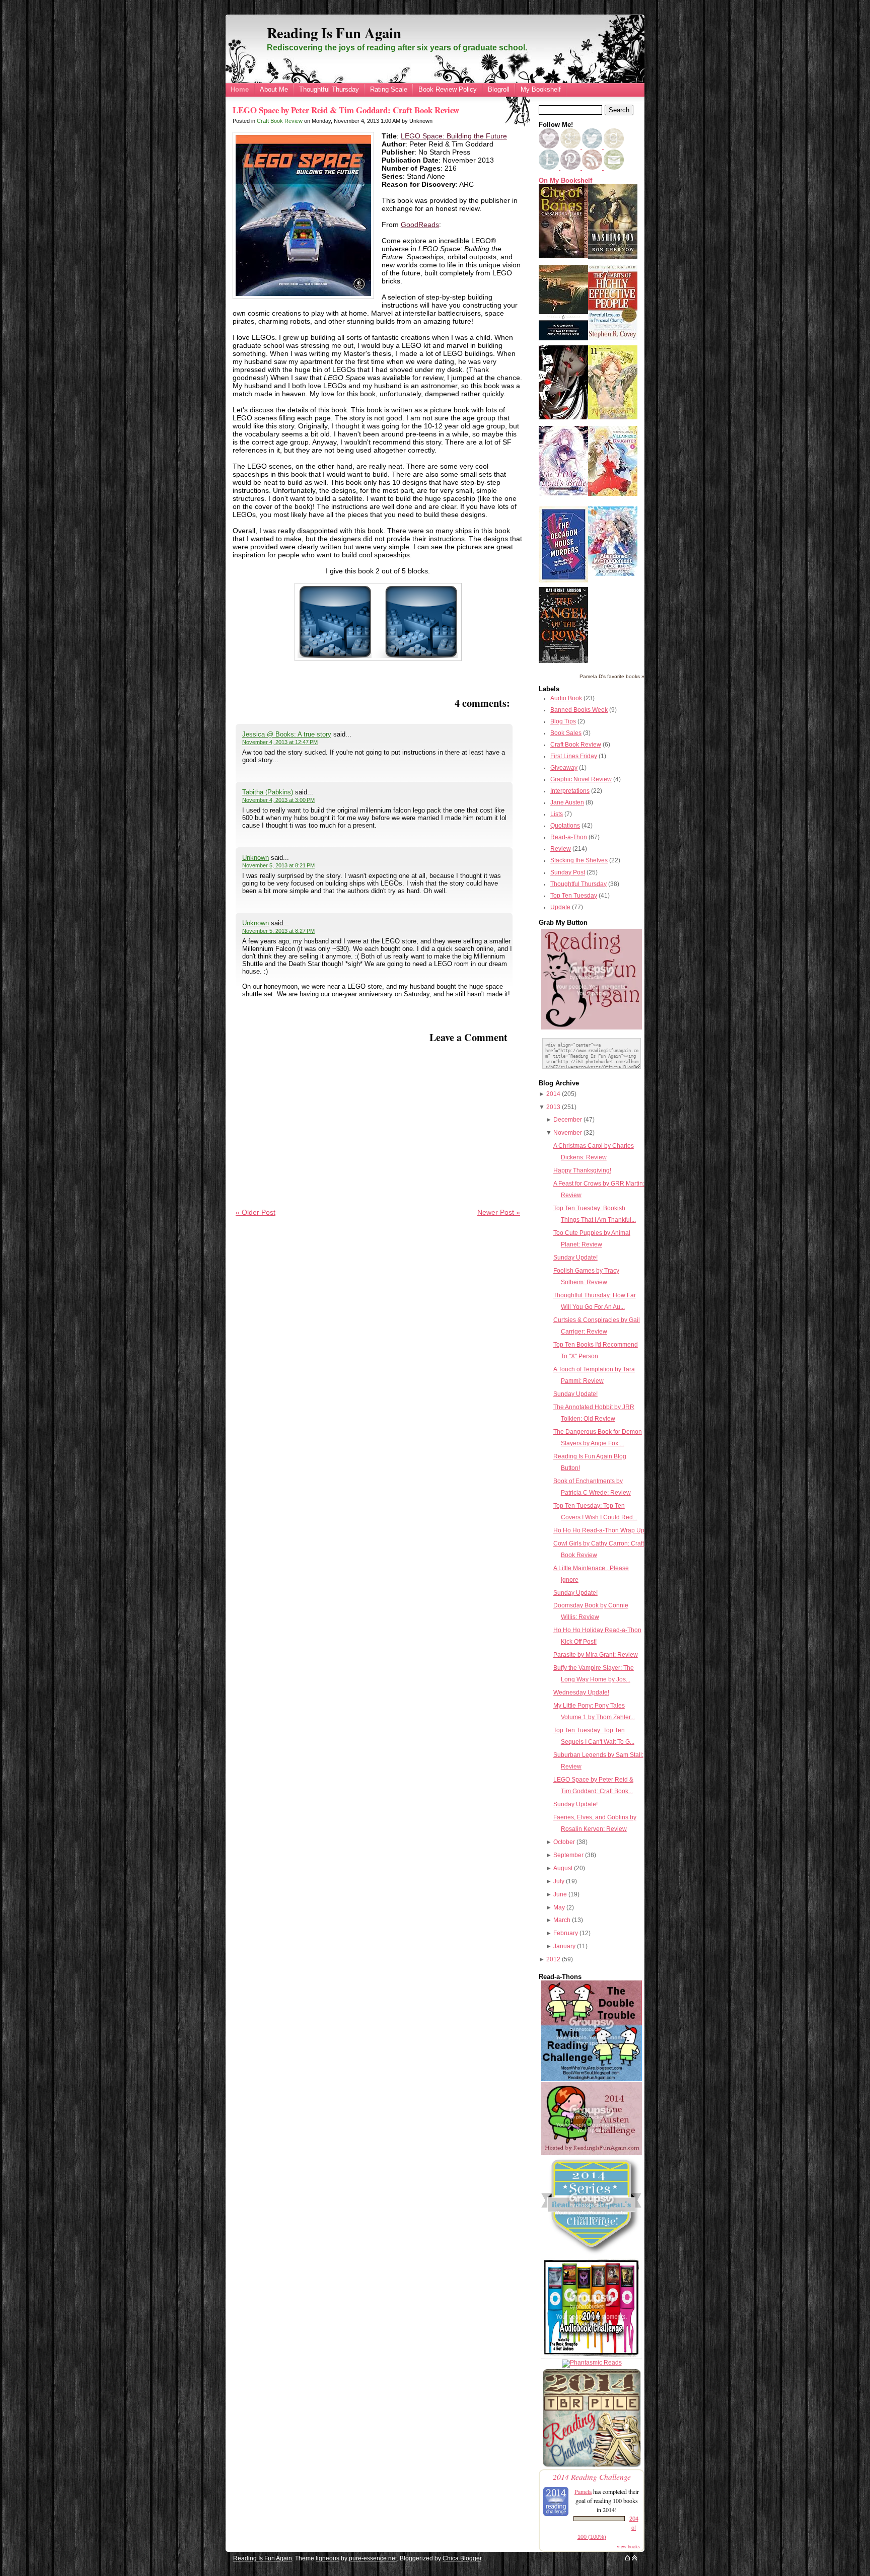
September (568, 1855)
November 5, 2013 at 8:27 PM (278, 931)
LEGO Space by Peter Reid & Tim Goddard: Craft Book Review (346, 110)
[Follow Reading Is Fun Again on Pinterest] (571, 168)
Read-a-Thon (569, 837)
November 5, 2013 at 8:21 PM (278, 865)
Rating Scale (389, 89)
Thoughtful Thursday (329, 89)
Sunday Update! (575, 1258)
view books (628, 2546)
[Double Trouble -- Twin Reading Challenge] (592, 2079)
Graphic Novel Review (581, 779)
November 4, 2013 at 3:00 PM (278, 800)
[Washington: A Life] (613, 257)
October (564, 1842)
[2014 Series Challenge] (592, 2255)
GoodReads (420, 225)
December (568, 1120)
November (568, 1133)
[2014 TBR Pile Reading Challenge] (592, 2466)
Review (561, 849)
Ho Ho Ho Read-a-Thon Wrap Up (599, 1530)
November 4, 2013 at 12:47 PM (280, 742)
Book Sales (566, 733)
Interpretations (570, 791)
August (563, 1868)
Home (240, 89)
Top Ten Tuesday (574, 896)
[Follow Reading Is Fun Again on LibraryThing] (550, 168)
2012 (553, 1959)
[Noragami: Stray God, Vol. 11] (613, 417)
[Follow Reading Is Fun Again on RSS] (593, 168)
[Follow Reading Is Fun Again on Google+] (571, 146)
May (559, 1907)
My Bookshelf (541, 89)
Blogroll (499, 89)
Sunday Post (568, 872)
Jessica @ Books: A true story (287, 734)
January (564, 1946)
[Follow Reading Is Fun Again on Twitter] (593, 146)
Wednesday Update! (581, 1692)
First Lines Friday (574, 756)
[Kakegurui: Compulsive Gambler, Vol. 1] (563, 417)
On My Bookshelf (565, 181)
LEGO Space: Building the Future (454, 136)
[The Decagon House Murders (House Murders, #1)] (563, 580)
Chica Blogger (462, 2558)
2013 (553, 1107)
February (566, 1933)
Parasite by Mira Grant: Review (596, 1655)
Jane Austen (567, 802)
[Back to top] (634, 2558)
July (559, 1881)
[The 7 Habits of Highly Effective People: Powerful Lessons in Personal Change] (613, 338)
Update (560, 907)
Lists (557, 814)
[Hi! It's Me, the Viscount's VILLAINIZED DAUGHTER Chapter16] (613, 494)
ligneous (328, 2558)
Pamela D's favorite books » (612, 676)
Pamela (583, 2491)
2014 (553, 1094)
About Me (274, 89)
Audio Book (566, 698)
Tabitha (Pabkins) (268, 792)
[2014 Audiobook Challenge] (592, 2357)
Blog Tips (563, 721)
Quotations (565, 826)
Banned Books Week (579, 710)
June (560, 1894)
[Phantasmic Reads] (592, 2363)
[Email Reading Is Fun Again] (614, 168)
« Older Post (256, 1212)
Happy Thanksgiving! (582, 1170)
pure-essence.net (373, 2558)
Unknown (256, 858)
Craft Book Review (280, 121)
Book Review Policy (448, 89)
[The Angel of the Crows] (563, 661)
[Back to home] (628, 2558)
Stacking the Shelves (579, 860)
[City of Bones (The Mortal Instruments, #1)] (563, 256)
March (562, 1920)
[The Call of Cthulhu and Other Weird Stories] (563, 338)
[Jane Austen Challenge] (592, 2153)
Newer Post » (499, 1212)
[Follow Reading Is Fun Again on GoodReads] (614, 146)
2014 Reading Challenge (592, 2477)
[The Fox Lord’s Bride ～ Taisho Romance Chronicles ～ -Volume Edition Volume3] (563, 493)
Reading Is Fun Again (334, 33)
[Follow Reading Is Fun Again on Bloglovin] (549, 146)
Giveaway (564, 768)
